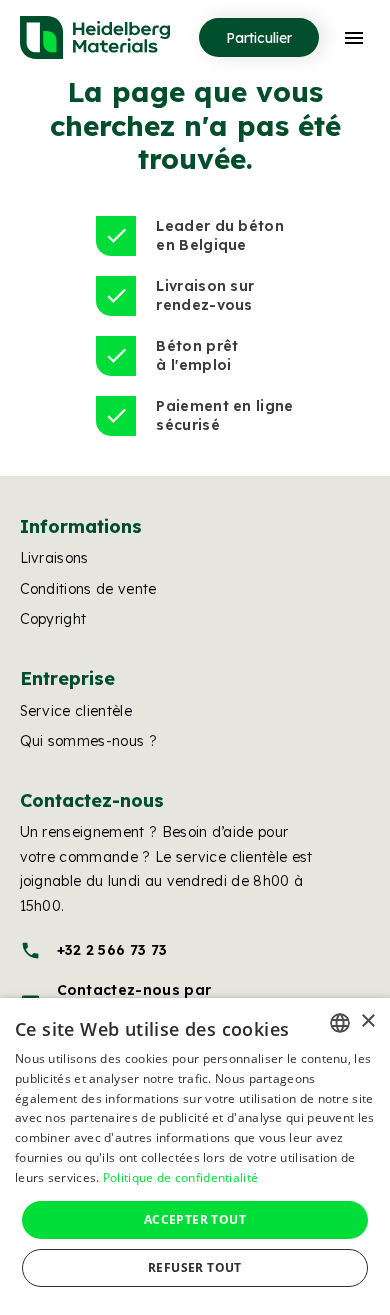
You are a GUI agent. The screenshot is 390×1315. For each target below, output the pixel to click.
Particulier (259, 38)
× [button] (367, 1021)
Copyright (53, 619)
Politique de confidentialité (180, 1177)
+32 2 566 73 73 (94, 951)
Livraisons (54, 558)
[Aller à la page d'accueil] (95, 37)
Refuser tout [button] (195, 1267)
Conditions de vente (88, 589)
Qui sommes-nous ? (88, 741)
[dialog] (195, 1156)
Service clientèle (76, 711)
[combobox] (340, 1023)
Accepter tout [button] (195, 1219)
